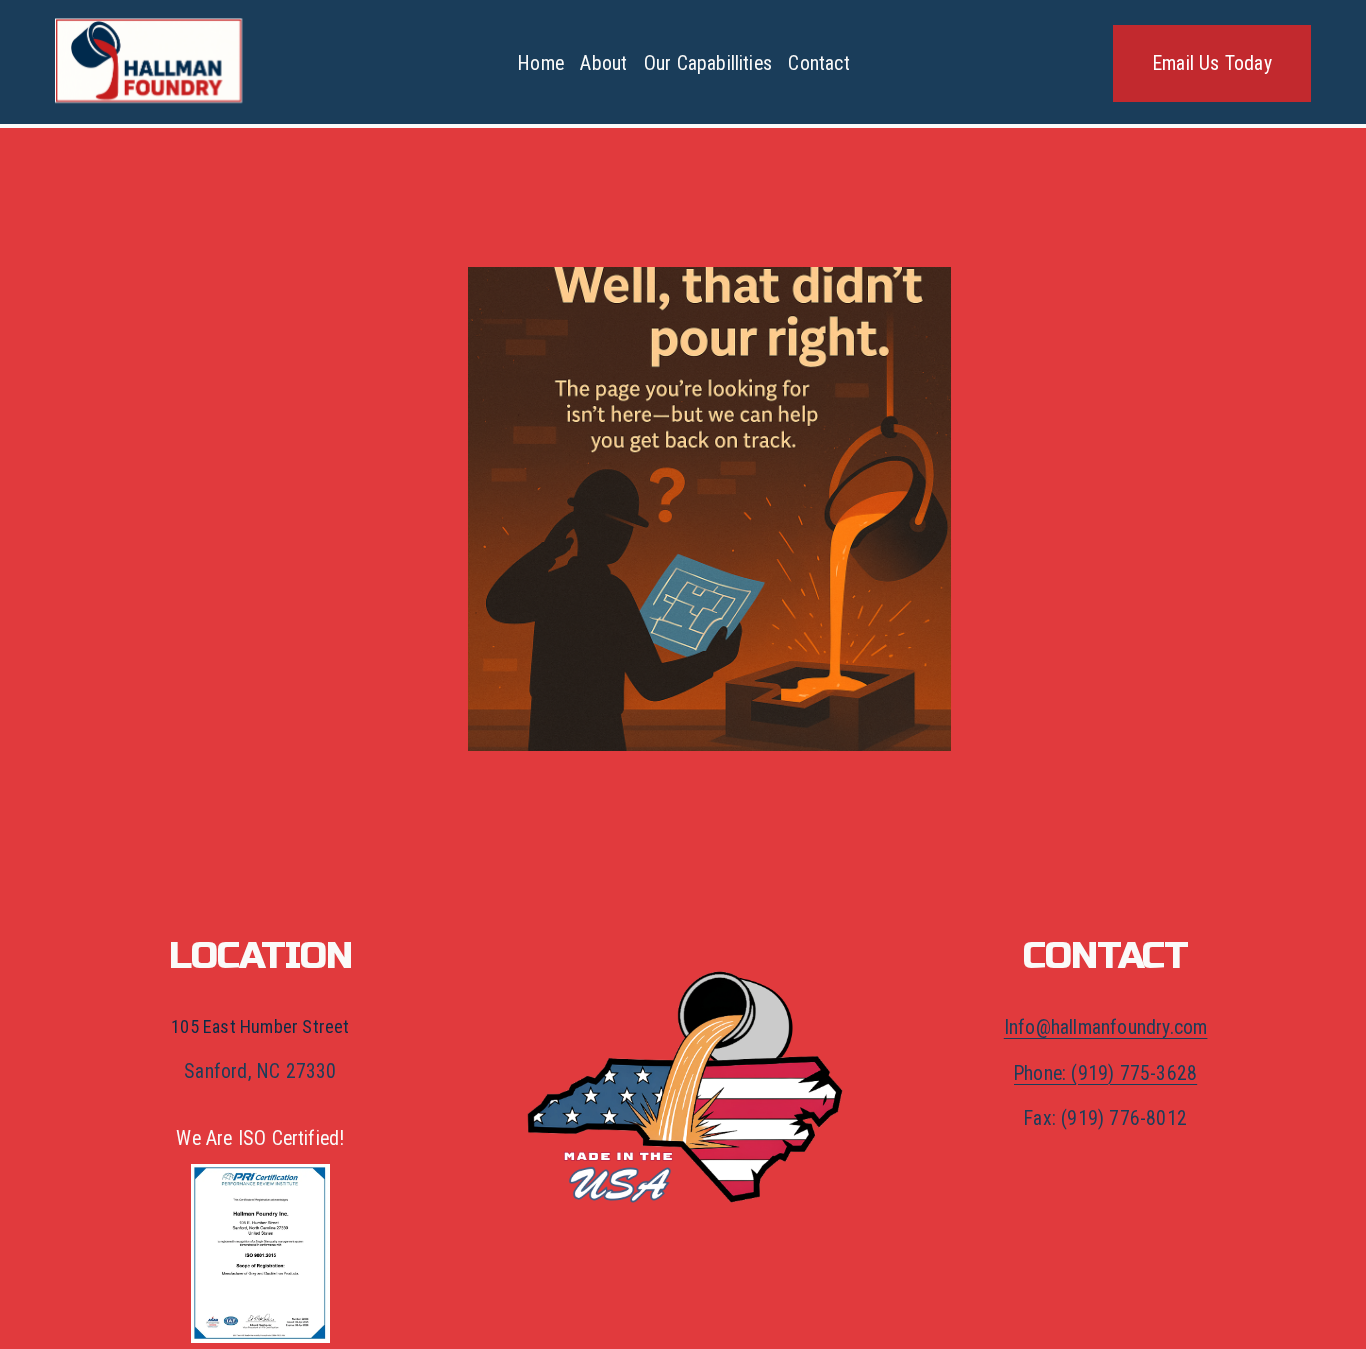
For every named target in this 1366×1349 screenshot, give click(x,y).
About (603, 63)
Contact (818, 63)
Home (541, 63)
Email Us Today (1212, 63)
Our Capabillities (708, 63)
